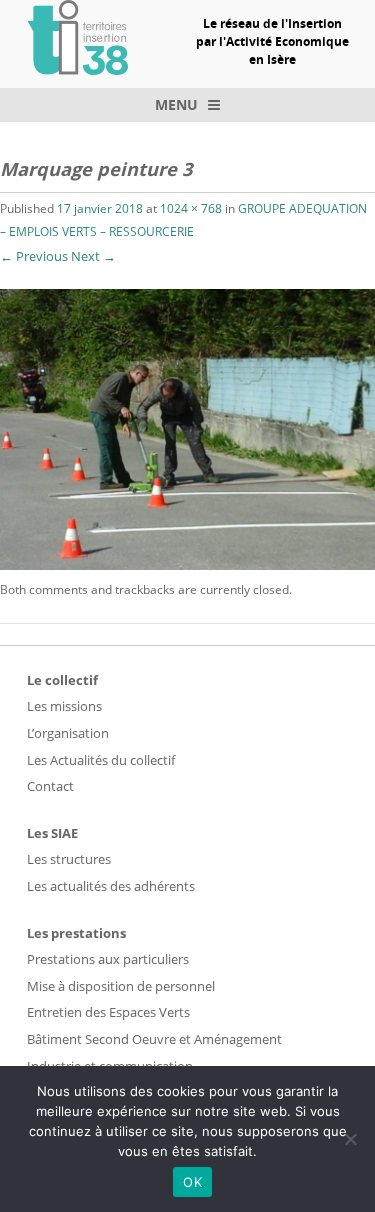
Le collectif (62, 680)
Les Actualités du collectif (101, 760)
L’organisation (68, 733)
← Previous (34, 256)
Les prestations (76, 933)
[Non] (350, 1139)
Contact (50, 786)
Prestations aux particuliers (108, 959)
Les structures (69, 859)
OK (192, 1182)
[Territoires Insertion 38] (78, 69)
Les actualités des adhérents (111, 886)
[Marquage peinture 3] (187, 564)
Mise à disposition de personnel (121, 986)
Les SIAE (52, 833)
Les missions (64, 706)
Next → (93, 256)
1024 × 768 (191, 208)
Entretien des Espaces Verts (108, 1012)
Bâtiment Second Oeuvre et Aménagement (154, 1039)
